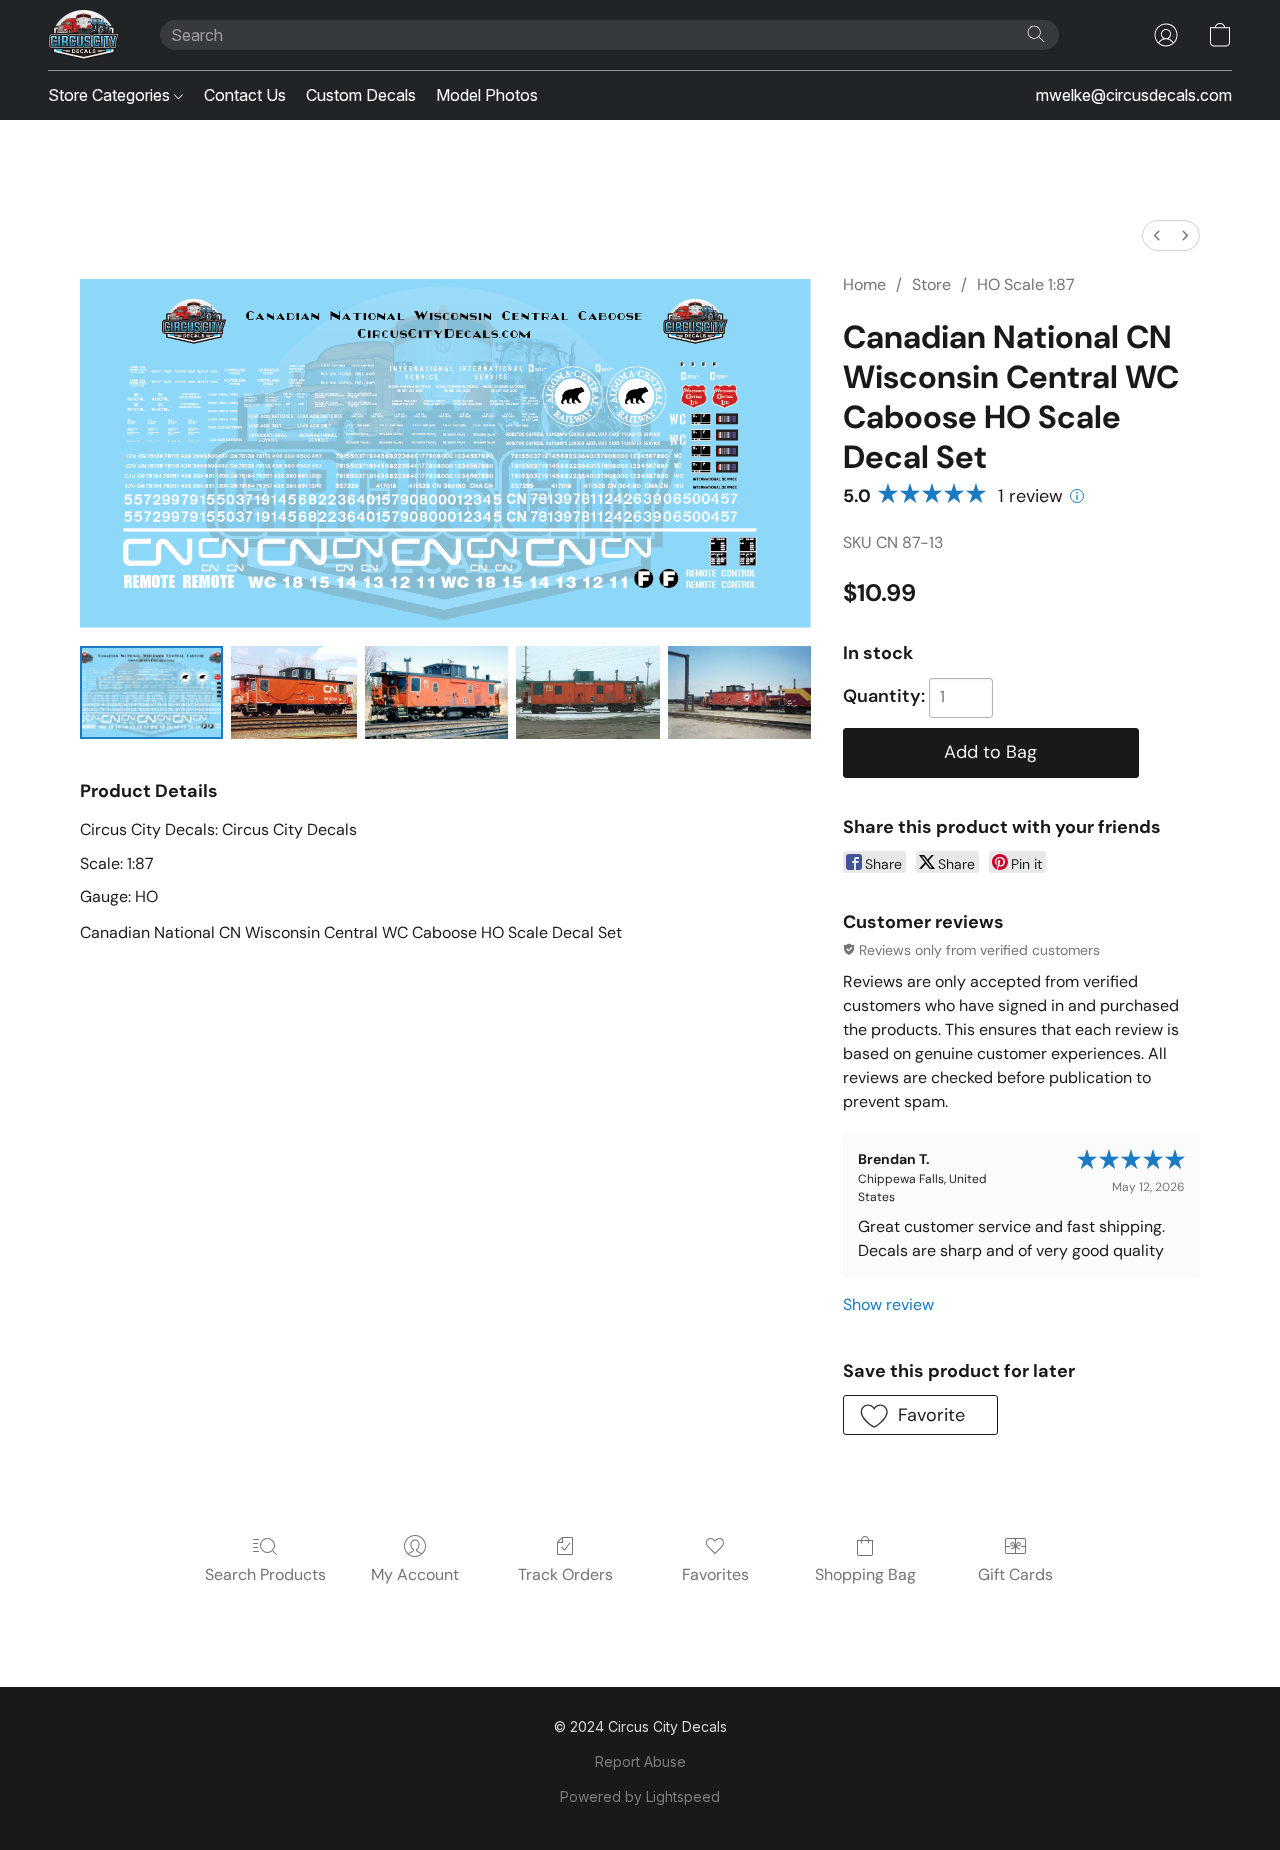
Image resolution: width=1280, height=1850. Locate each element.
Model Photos (487, 95)
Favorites (715, 1574)
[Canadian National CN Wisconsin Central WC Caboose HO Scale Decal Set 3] (587, 692)
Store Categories (111, 95)
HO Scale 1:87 (1026, 284)
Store (931, 284)
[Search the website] (1036, 34)
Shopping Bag (865, 1574)
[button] (84, 35)
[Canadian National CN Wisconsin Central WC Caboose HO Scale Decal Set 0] (151, 692)
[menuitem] (1157, 235)
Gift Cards (1015, 1574)
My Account (415, 1574)
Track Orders (565, 1574)
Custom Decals (361, 95)
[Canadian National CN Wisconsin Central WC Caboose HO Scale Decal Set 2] (436, 692)
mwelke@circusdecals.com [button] (1134, 95)
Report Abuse (640, 1761)
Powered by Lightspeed (640, 1796)
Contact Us (245, 95)
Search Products (265, 1574)
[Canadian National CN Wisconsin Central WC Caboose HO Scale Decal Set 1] (294, 692)
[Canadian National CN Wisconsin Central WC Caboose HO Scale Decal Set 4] (739, 692)
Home (864, 284)
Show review (888, 1304)
